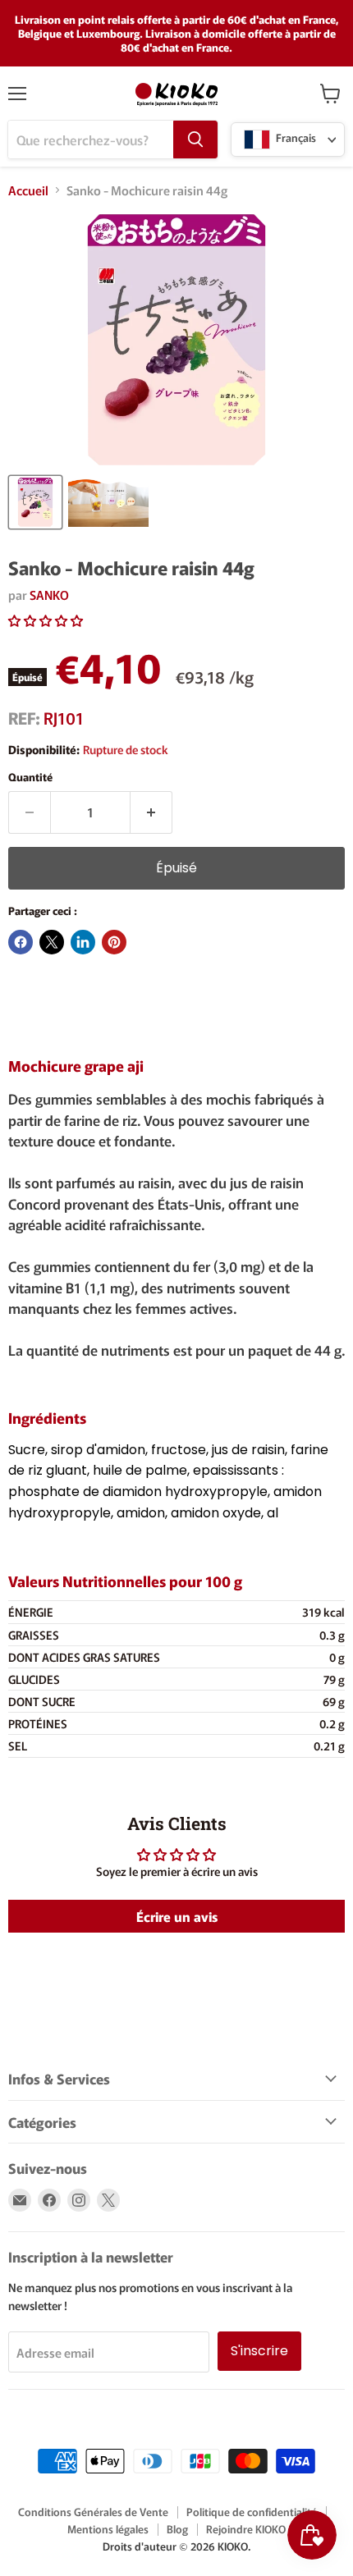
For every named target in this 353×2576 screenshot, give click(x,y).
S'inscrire (259, 2351)
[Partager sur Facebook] (21, 942)
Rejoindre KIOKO (246, 2529)
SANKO (49, 595)
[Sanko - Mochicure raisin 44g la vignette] (35, 502)
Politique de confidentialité (252, 2512)
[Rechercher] (195, 140)
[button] (46, 620)
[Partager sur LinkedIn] (83, 942)
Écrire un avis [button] (177, 1916)
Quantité (30, 777)
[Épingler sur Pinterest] (114, 942)
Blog (177, 2529)
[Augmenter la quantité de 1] (151, 812)
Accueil (28, 190)
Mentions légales (108, 2529)
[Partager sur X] (52, 942)
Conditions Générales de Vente (93, 2512)
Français (295, 138)
